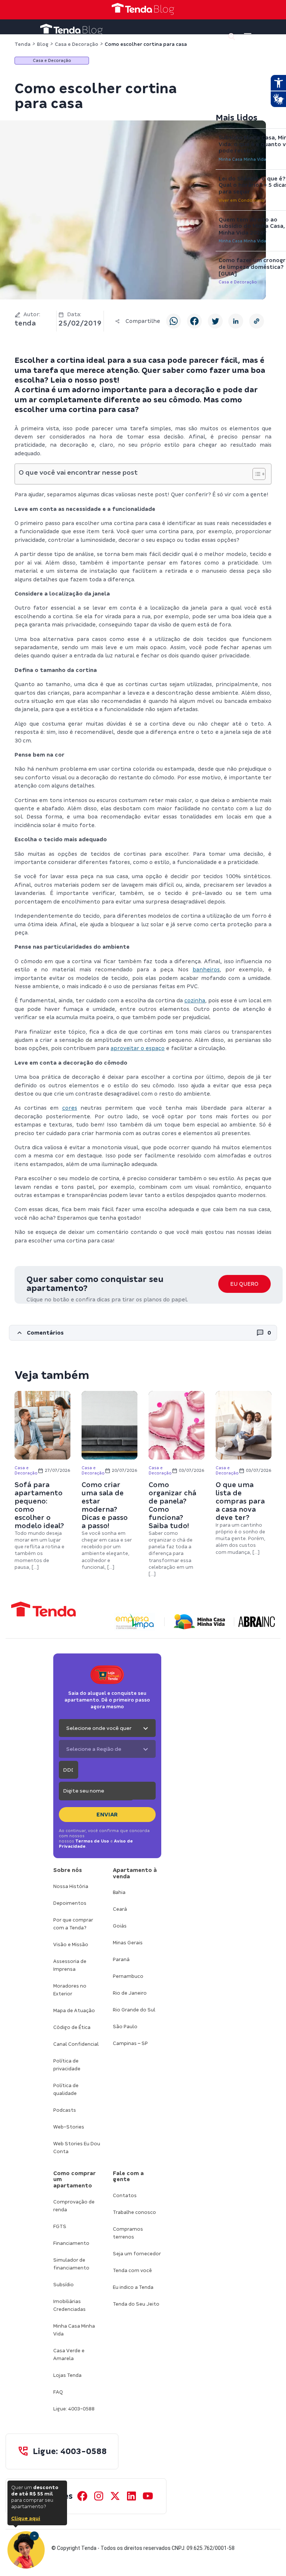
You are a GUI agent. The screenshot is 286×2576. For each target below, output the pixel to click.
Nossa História (71, 1886)
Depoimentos (70, 1903)
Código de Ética (72, 2027)
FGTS (60, 2226)
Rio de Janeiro (130, 1993)
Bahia (119, 1892)
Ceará (120, 1909)
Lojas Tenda (67, 2375)
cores (70, 1108)
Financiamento (71, 2243)
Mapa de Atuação (74, 2010)
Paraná (121, 1959)
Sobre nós (68, 1870)
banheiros (206, 970)
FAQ (58, 2392)
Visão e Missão (71, 1944)
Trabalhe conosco (134, 2212)
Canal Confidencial (76, 2044)
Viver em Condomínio (241, 200)
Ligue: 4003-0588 (74, 2409)
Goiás (120, 1926)
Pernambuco (128, 1976)
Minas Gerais (128, 1943)
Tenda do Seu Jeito (136, 2304)
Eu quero (244, 1284)
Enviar (107, 1815)
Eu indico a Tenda (133, 2287)
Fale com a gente (128, 2176)
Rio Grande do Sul (134, 2010)
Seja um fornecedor (137, 2254)
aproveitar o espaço (138, 1048)
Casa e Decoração (238, 282)
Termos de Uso (92, 1841)
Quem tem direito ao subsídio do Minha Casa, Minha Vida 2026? (252, 226)
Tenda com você (132, 2270)
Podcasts (65, 2110)
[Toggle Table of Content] (255, 474)
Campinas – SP (130, 2043)
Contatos (125, 2195)
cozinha (195, 1000)
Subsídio (63, 2285)
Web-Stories (69, 2127)
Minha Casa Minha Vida (242, 159)
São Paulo (125, 2027)
